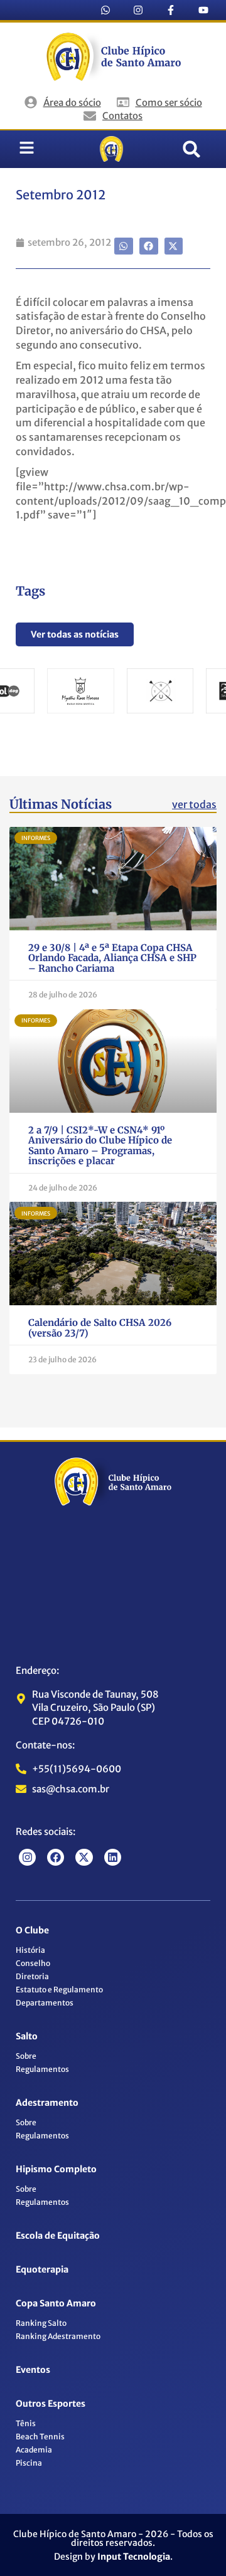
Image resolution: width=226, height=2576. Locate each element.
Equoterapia (42, 2269)
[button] (191, 149)
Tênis (26, 2423)
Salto (27, 2036)
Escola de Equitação (58, 2236)
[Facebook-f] (171, 10)
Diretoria (32, 1976)
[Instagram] (138, 10)
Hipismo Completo (56, 2169)
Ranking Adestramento (58, 2336)
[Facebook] (56, 1857)
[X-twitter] (84, 1857)
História (30, 1950)
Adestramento (47, 2103)
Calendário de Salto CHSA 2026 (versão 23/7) (100, 1328)
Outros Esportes (51, 2404)
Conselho (33, 1963)
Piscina (29, 2463)
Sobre (26, 2056)
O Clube (32, 1930)
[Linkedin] (113, 1857)
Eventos (33, 2370)
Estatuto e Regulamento (59, 1990)
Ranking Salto (41, 2323)
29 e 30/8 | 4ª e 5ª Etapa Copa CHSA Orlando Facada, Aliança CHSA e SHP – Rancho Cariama (112, 958)
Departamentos (45, 2003)
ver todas (194, 804)
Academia (34, 2450)
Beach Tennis (40, 2437)
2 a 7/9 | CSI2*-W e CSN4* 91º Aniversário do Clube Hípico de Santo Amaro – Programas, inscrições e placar (100, 1146)
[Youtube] (203, 10)
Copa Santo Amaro (56, 2303)
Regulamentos (42, 2069)
